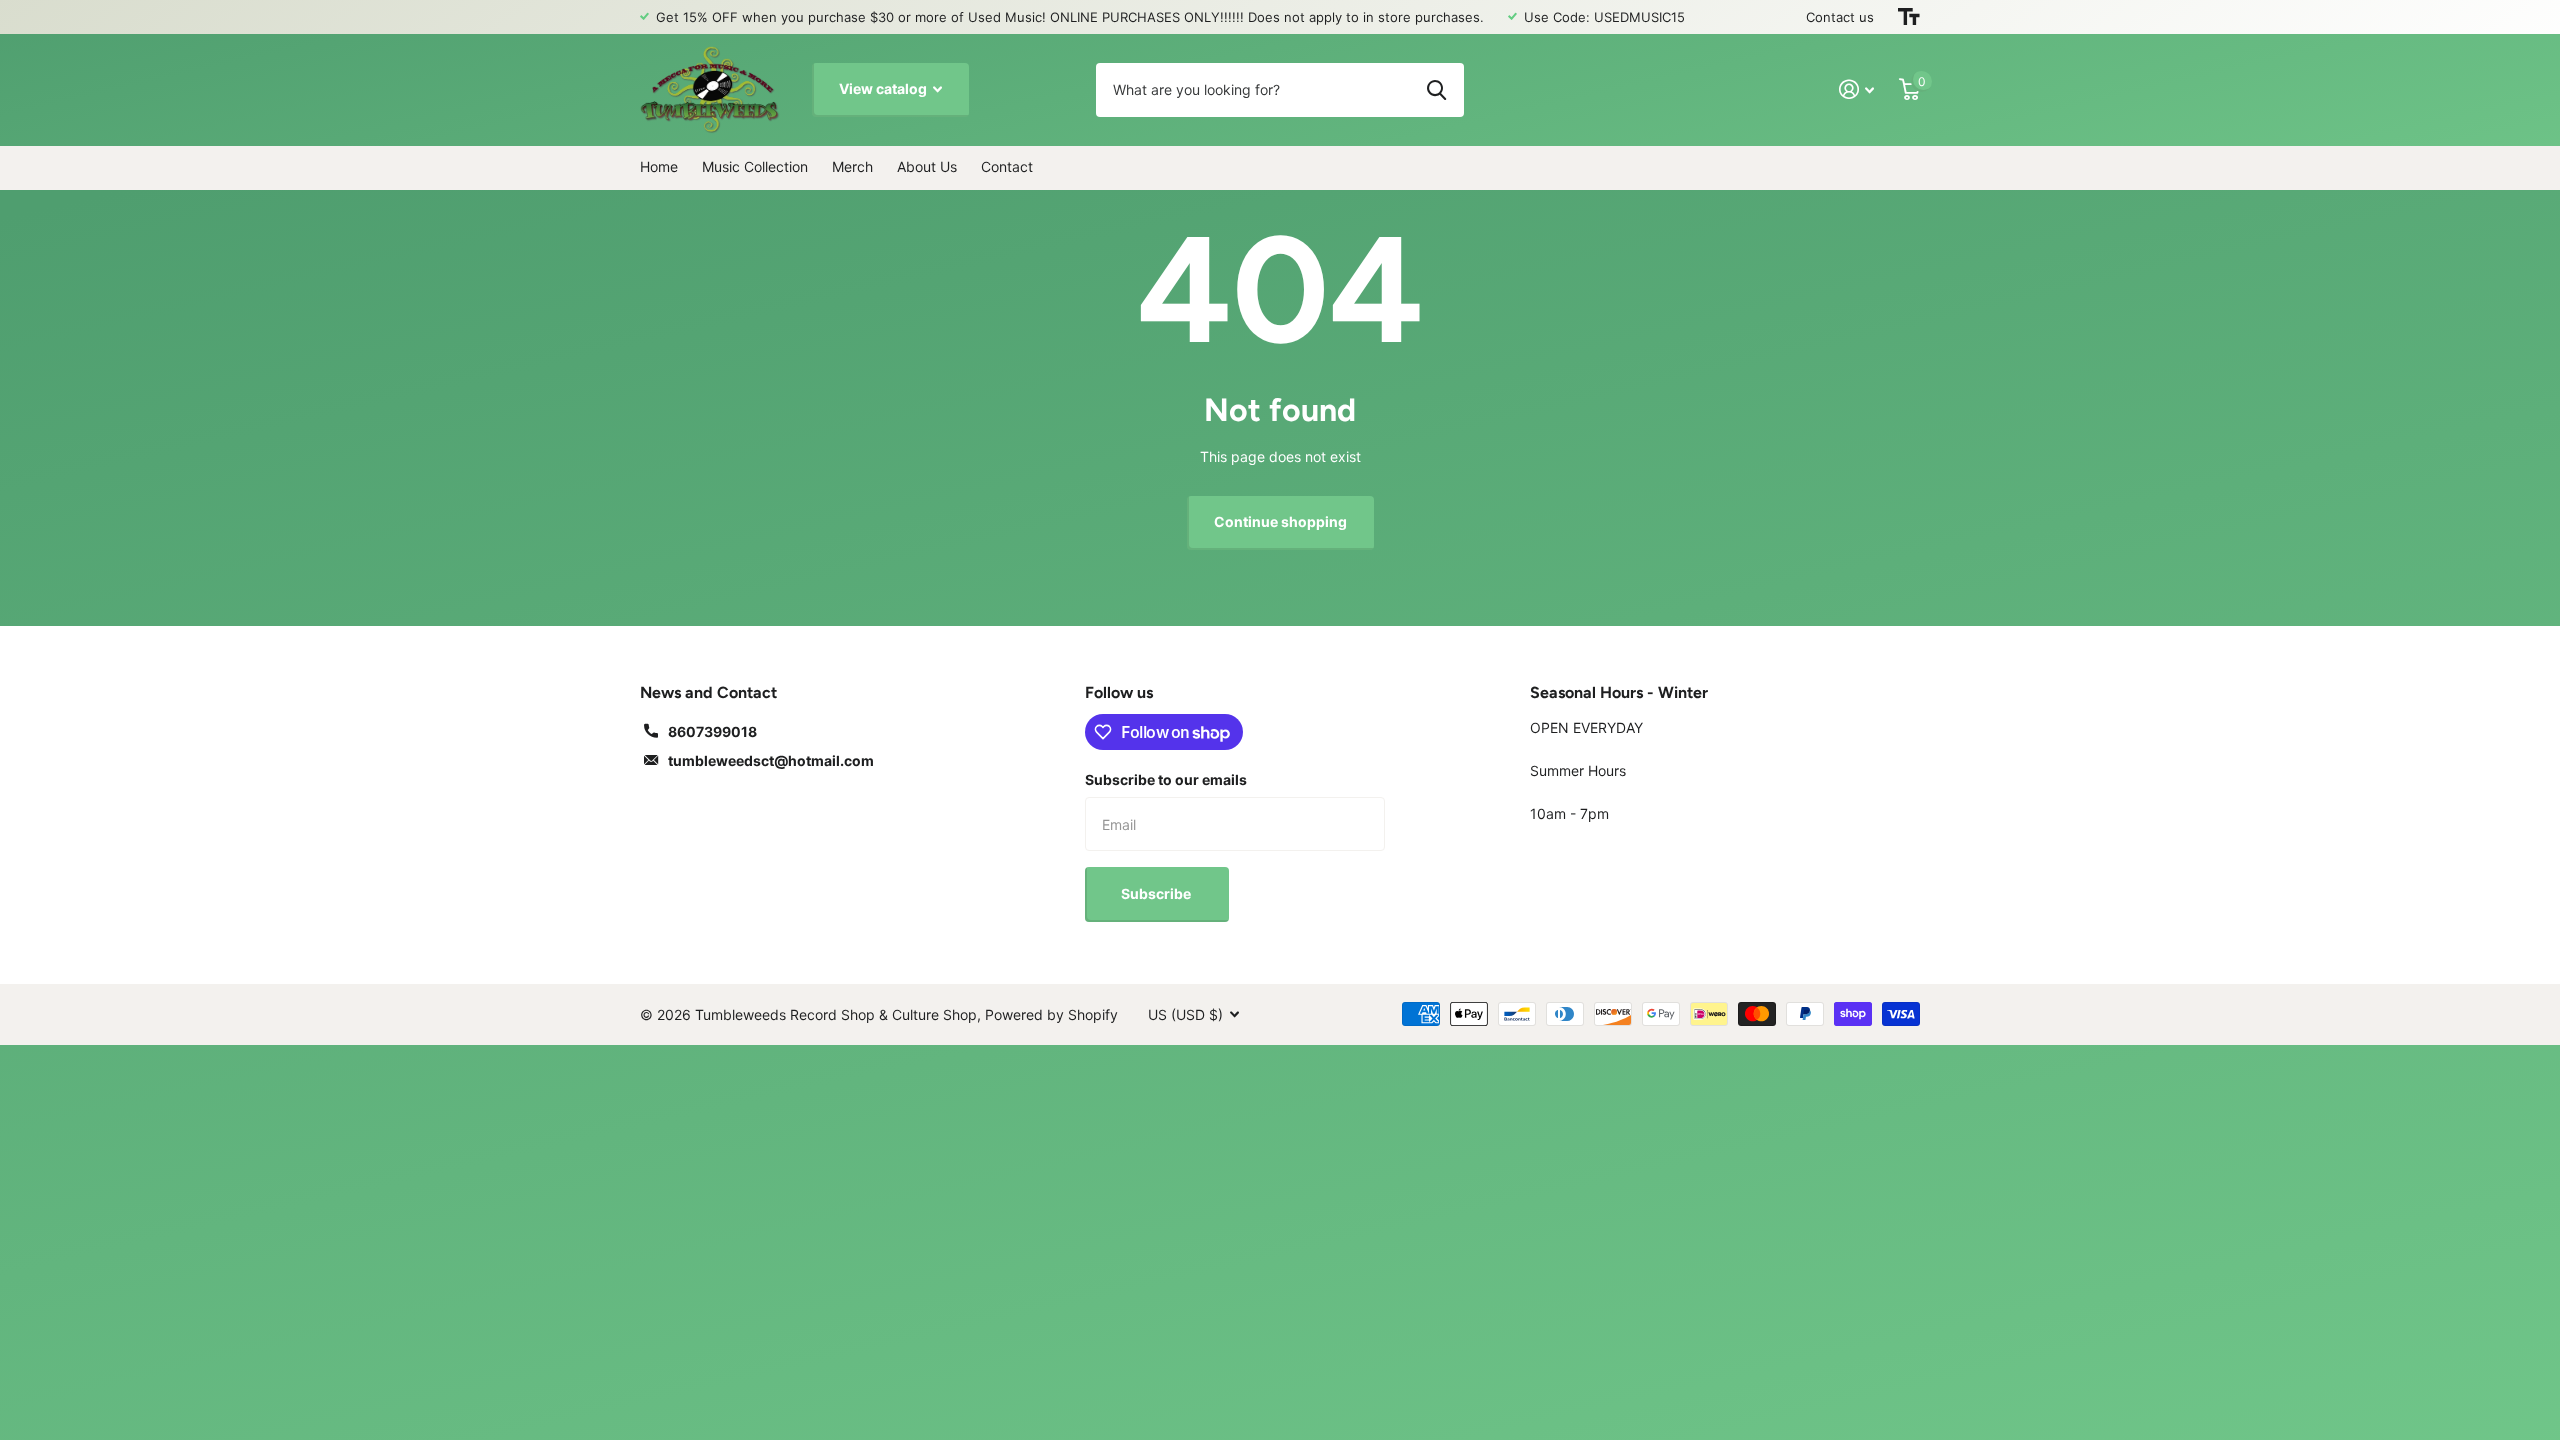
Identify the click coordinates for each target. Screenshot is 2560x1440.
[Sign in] (1857, 89)
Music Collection (755, 166)
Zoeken (1436, 90)
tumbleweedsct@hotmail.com (771, 760)
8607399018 (712, 731)
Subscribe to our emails (1166, 779)
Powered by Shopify (1051, 1014)
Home (659, 166)
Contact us (1840, 17)
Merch (852, 166)
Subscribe (1157, 893)
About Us (927, 166)
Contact (1007, 166)
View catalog (884, 88)
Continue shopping (1280, 521)
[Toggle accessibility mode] (1909, 17)
